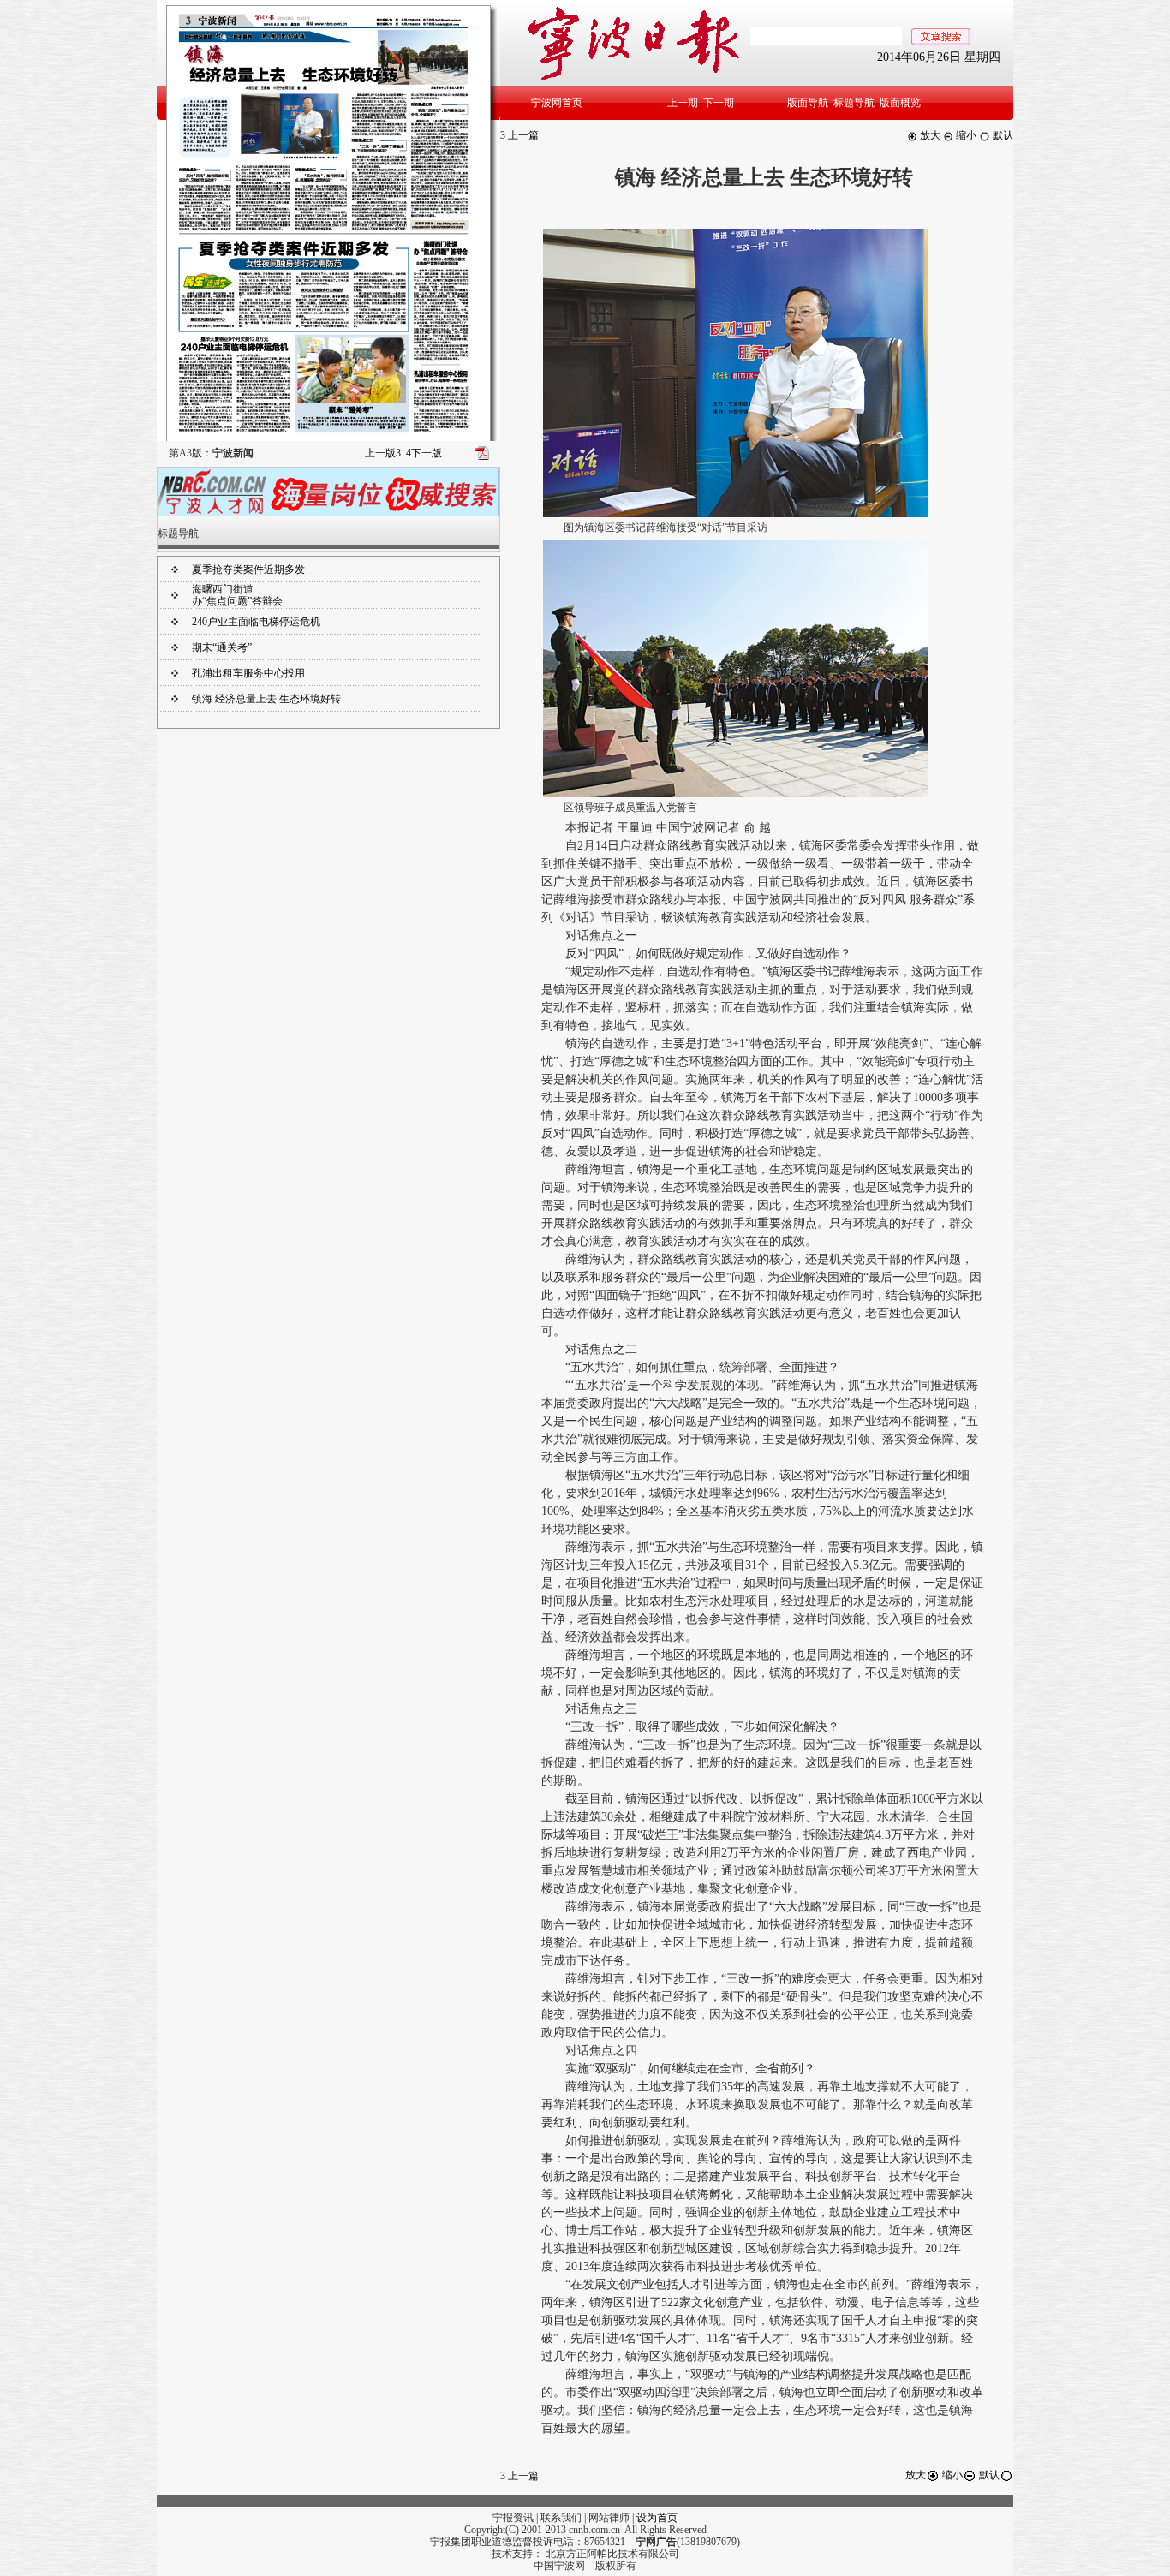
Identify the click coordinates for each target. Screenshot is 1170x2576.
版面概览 (900, 103)
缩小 (965, 135)
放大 (929, 135)
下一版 (424, 453)
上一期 (683, 103)
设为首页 (657, 2518)
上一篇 (519, 135)
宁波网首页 (557, 103)
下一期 (719, 103)
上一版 (383, 453)
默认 (1002, 135)
